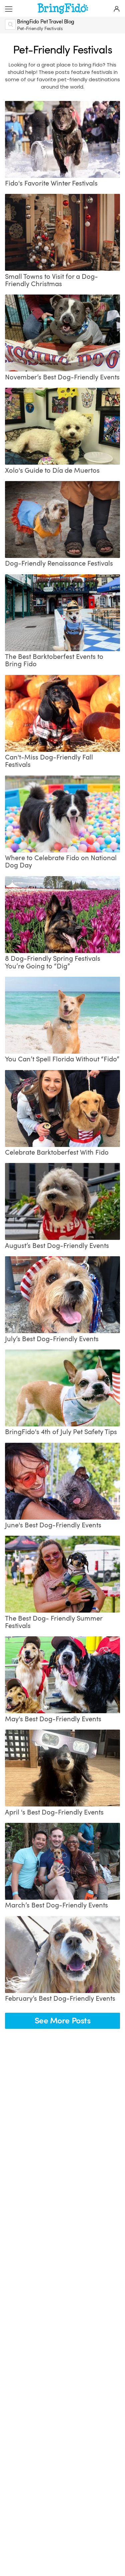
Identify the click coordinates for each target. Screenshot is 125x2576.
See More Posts (63, 2021)
